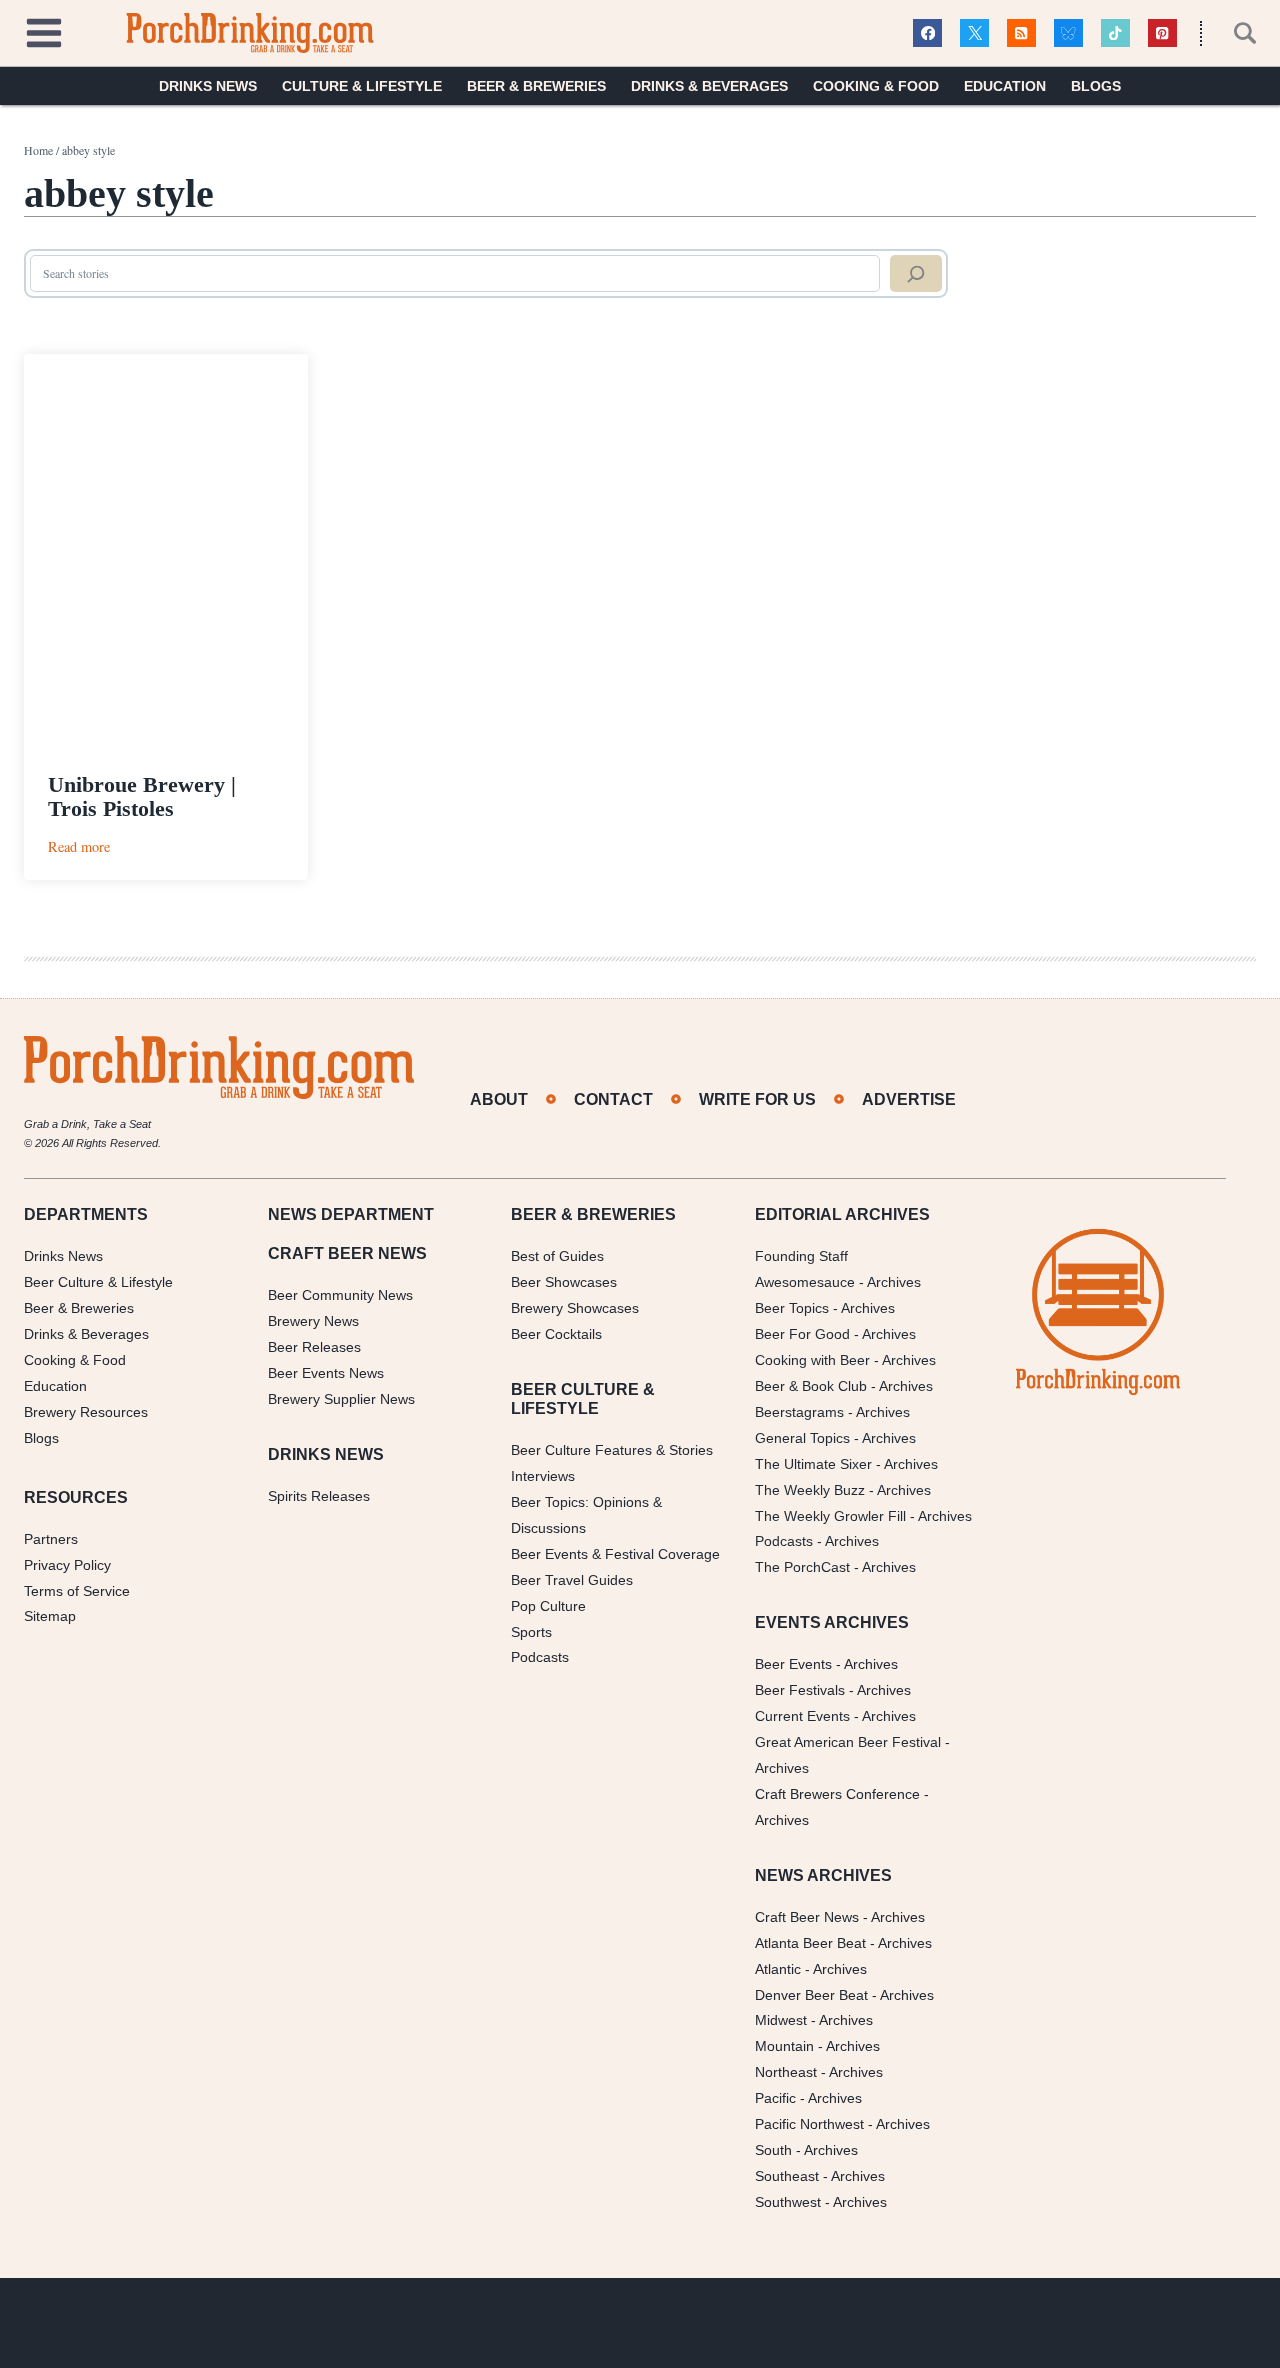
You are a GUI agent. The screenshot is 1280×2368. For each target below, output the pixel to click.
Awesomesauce (805, 1282)
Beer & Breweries (536, 86)
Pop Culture (548, 1606)
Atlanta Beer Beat (810, 1943)
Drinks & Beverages (709, 86)
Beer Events (793, 1664)
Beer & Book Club (811, 1386)
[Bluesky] (1068, 33)
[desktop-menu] (44, 30)
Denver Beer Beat (811, 1995)
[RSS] (1021, 33)
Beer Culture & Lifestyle (98, 1282)
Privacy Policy (67, 1565)
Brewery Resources (86, 1412)
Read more (79, 846)
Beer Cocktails (556, 1334)
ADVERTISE (909, 1099)
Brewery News (313, 1321)
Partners (51, 1539)
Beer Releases (314, 1347)
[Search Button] (1234, 33)
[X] (974, 33)
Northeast (786, 2072)
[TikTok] (1115, 33)
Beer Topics (792, 1308)
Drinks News (208, 86)
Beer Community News (340, 1295)
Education (1005, 86)
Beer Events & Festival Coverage (615, 1554)
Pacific (775, 2098)
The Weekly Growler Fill (830, 1516)
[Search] (916, 274)
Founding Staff (801, 1256)
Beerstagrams (799, 1412)
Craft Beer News (807, 1917)
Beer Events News (326, 1373)
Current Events (802, 1716)
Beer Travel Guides (572, 1580)
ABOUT (499, 1099)
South (773, 2150)
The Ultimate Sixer (813, 1464)
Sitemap (50, 1616)
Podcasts (540, 1657)
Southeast (787, 2176)
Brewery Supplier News (341, 1399)
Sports (531, 1632)
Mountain (784, 2046)
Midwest (781, 2020)
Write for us (757, 1099)
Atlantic (778, 1969)
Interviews (543, 1476)
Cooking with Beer (812, 1360)
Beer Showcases (564, 1282)
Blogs (1096, 86)
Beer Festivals (800, 1690)
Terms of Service (77, 1591)
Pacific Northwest (809, 2124)
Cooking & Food (876, 86)
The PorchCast (802, 1567)
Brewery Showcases (575, 1308)
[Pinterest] (1162, 33)
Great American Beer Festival (848, 1742)
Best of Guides (557, 1256)
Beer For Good (802, 1334)
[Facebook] (927, 33)
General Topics (802, 1438)
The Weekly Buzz (810, 1490)
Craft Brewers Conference (837, 1794)
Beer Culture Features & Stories (612, 1450)
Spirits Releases (319, 1496)
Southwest (788, 2202)
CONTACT (613, 1099)
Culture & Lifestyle (362, 86)
